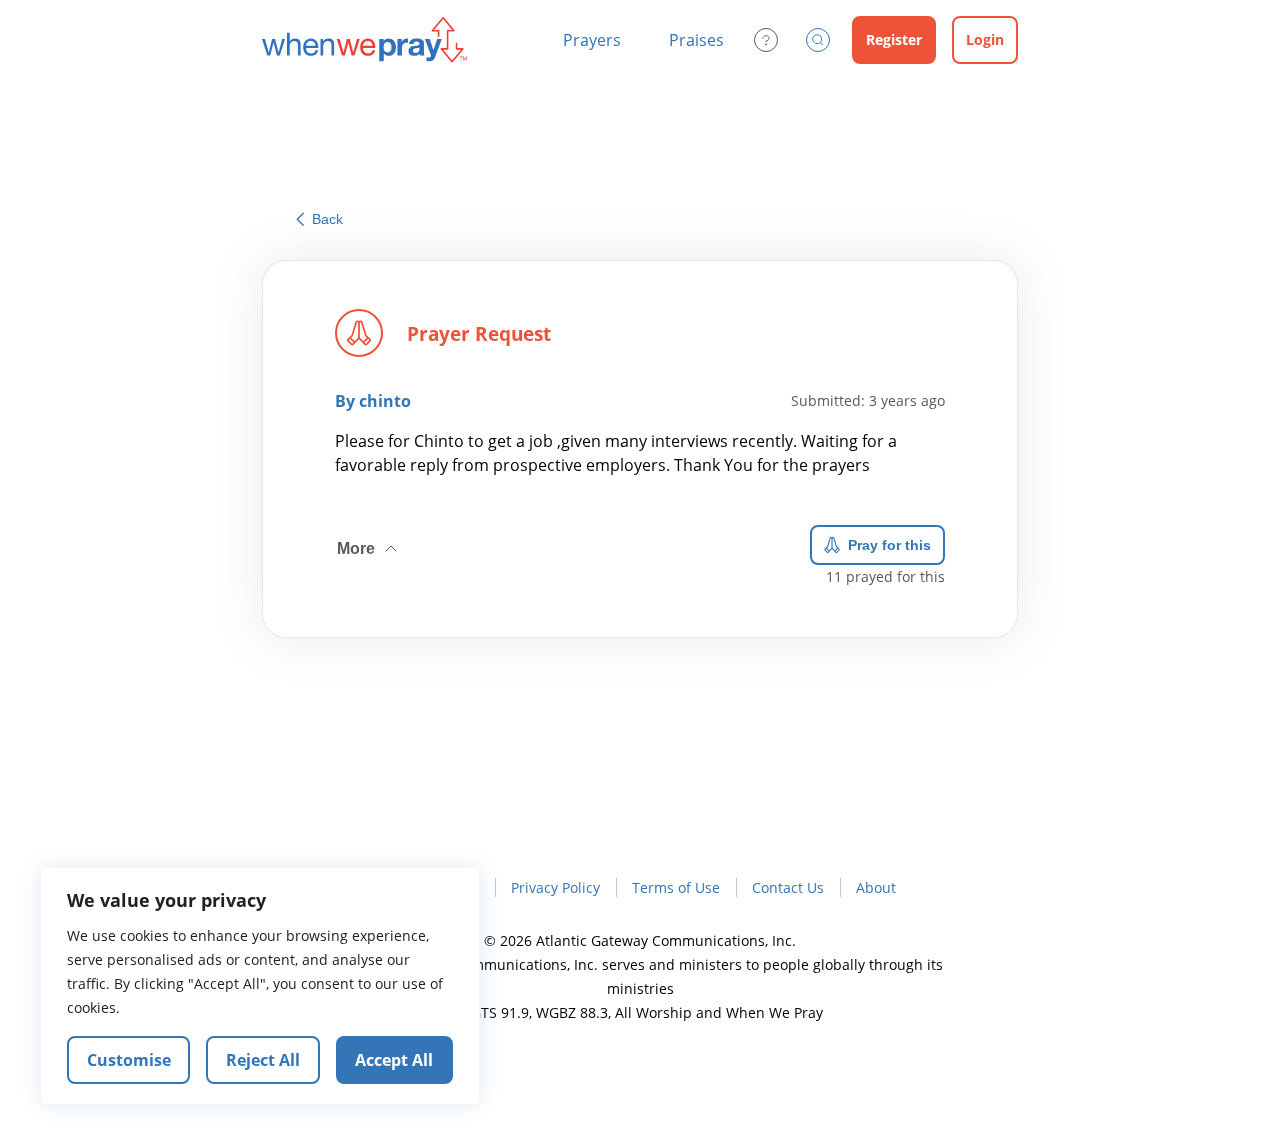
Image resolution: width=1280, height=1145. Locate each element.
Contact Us (788, 887)
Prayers (592, 40)
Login (985, 39)
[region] (260, 986)
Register (894, 39)
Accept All (394, 1060)
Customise (129, 1060)
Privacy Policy (555, 887)
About (876, 887)
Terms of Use (676, 887)
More (369, 541)
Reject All (263, 1060)
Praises (696, 40)
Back (327, 219)
